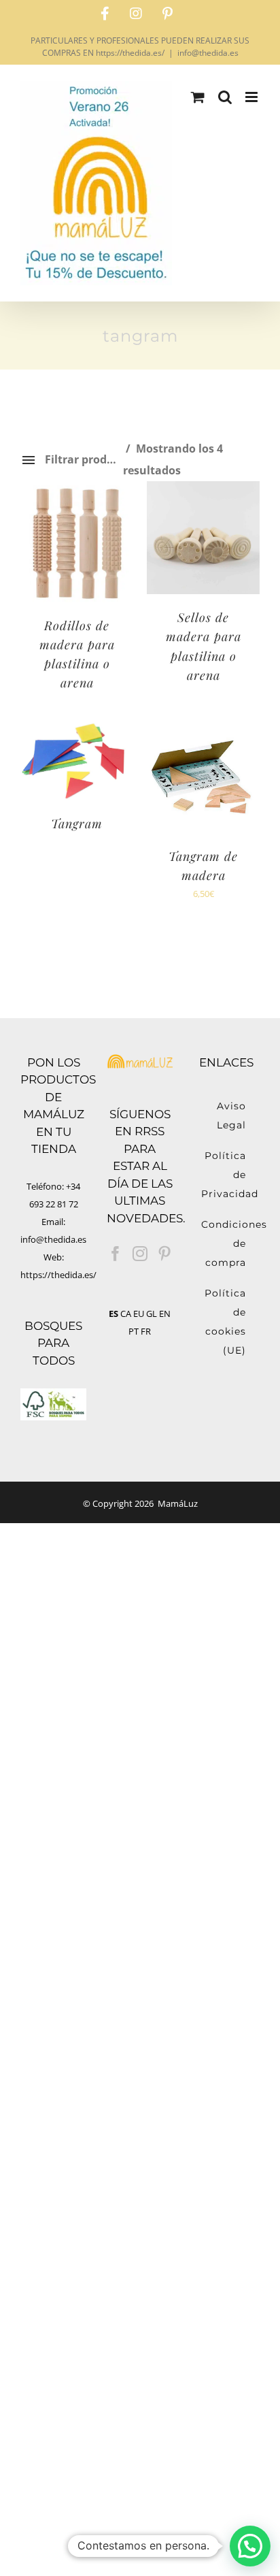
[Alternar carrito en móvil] (198, 97)
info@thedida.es (208, 53)
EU (139, 1314)
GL (152, 1314)
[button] (250, 2546)
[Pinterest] (164, 1254)
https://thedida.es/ (58, 1275)
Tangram (77, 824)
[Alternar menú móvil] (252, 97)
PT (134, 1331)
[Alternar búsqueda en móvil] (225, 97)
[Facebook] (116, 1254)
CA (126, 1314)
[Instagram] (140, 1254)
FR (146, 1331)
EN (165, 1314)
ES (113, 1314)
